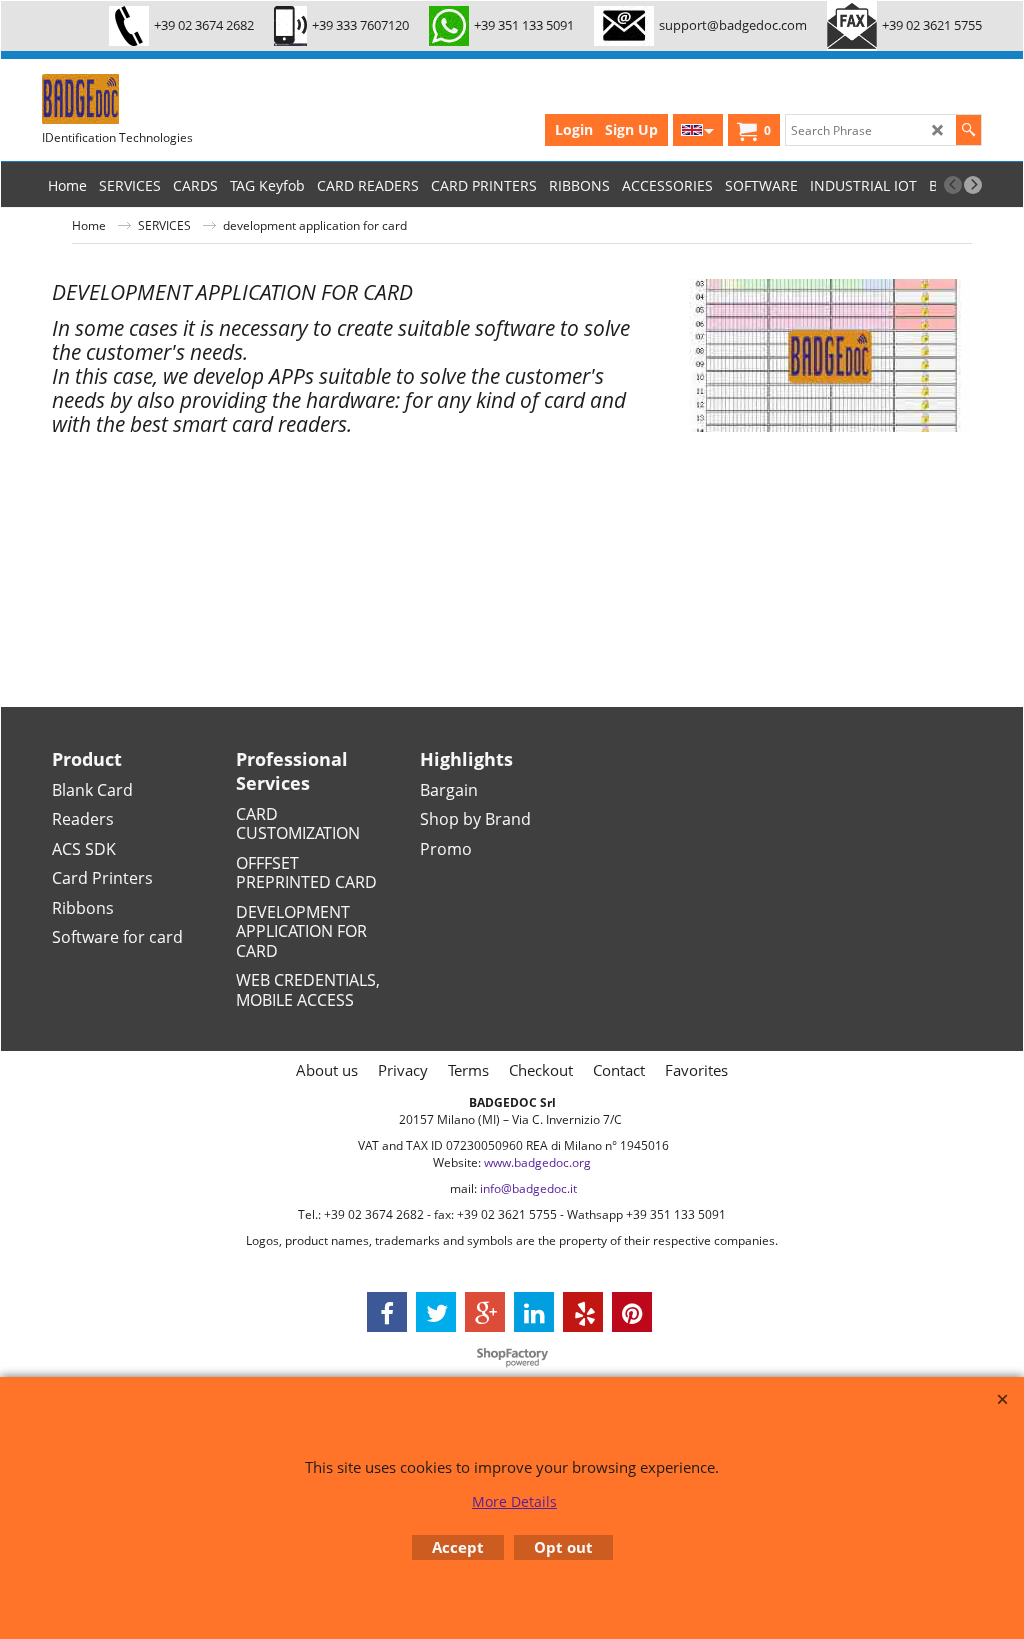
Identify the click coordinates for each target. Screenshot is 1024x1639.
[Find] (968, 130)
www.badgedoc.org (537, 1162)
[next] (973, 185)
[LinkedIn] (534, 1312)
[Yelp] (583, 1312)
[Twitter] (436, 1312)
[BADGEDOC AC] (192, 99)
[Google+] (485, 1312)
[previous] (953, 185)
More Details (514, 1501)
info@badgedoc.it (528, 1188)
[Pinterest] (632, 1312)
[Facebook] (387, 1312)
